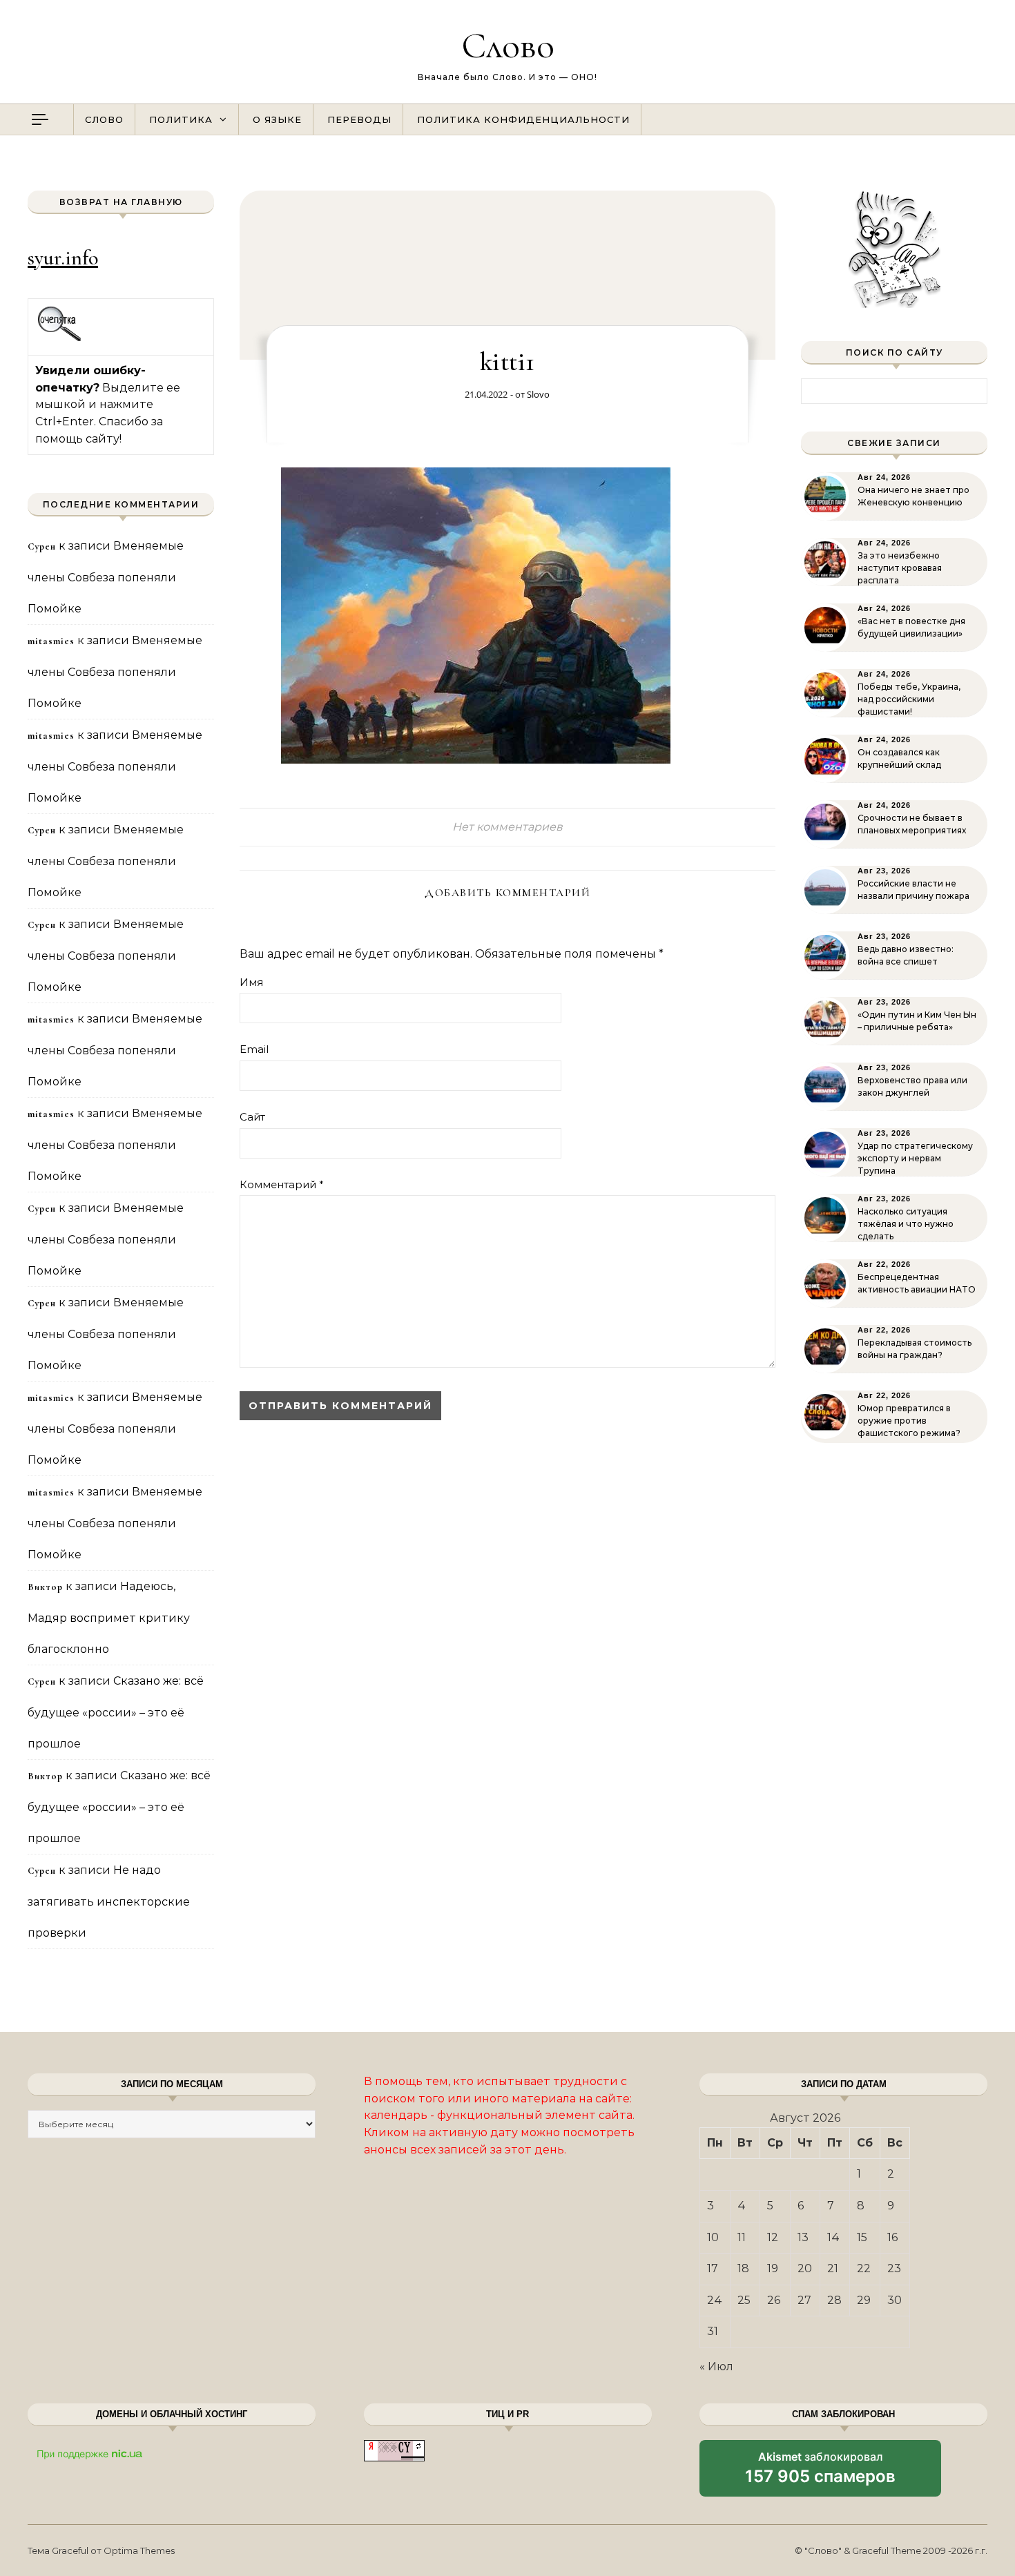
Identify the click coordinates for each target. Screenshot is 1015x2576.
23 (894, 2268)
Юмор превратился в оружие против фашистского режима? (909, 1421)
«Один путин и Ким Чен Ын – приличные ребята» (917, 1021)
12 (773, 2237)
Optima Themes (139, 2550)
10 (713, 2237)
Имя (251, 982)
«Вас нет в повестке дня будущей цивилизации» (911, 627)
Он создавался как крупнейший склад (899, 758)
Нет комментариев (507, 827)
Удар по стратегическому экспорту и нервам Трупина (915, 1158)
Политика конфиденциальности (523, 119)
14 (833, 2237)
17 (713, 2268)
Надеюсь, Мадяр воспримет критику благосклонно (109, 1618)
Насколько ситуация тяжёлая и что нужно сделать (906, 1224)
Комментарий (282, 1184)
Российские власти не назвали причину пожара (913, 890)
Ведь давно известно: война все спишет (906, 955)
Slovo (538, 394)
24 (715, 2300)
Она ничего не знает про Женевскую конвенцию (913, 496)
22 (864, 2268)
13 (803, 2237)
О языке (277, 119)
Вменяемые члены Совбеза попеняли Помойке (106, 577)
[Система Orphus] (60, 339)
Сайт (252, 1117)
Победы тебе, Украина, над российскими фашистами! (909, 699)
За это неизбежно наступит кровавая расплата (900, 568)
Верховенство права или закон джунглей (912, 1086)
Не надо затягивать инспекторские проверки (109, 1901)
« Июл (716, 2366)
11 (742, 2237)
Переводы (359, 119)
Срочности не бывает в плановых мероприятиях (912, 824)
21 (833, 2268)
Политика (181, 119)
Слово (508, 45)
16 (892, 2237)
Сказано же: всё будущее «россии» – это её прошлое (116, 1712)
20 (805, 2268)
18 (743, 2268)
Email (254, 1049)
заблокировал (820, 2473)
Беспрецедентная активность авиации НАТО (917, 1283)
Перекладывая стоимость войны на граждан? (915, 1349)
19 (773, 2268)
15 (862, 2237)
